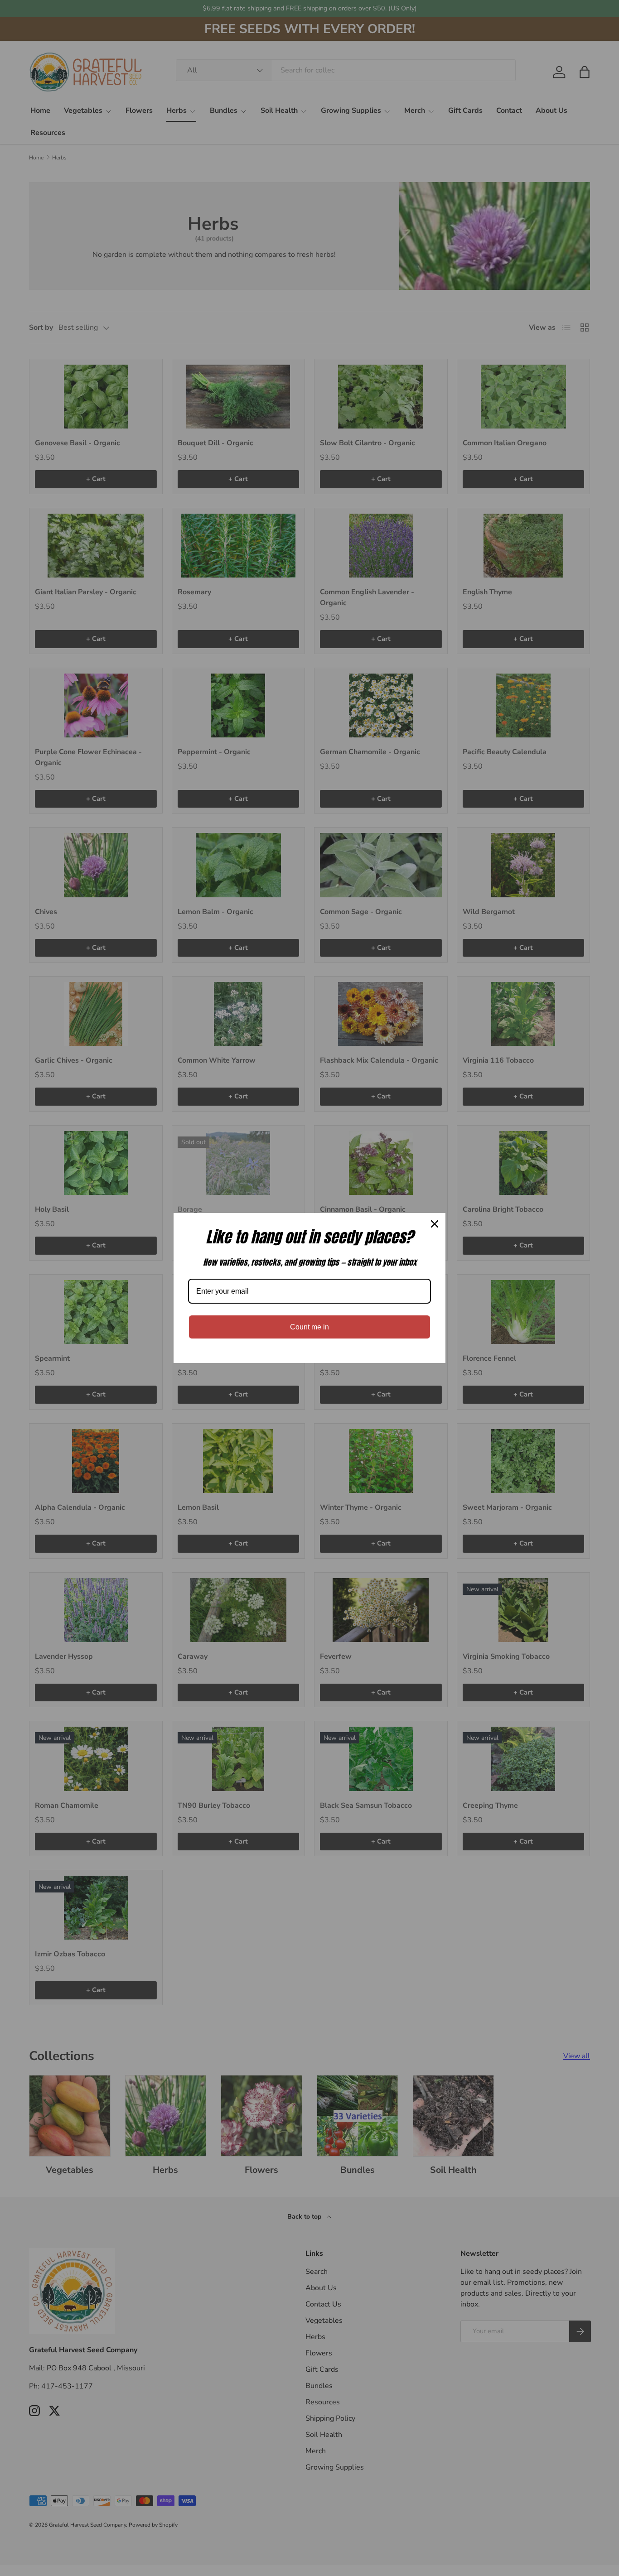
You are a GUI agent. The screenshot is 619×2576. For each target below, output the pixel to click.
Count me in (309, 1327)
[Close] (435, 1224)
